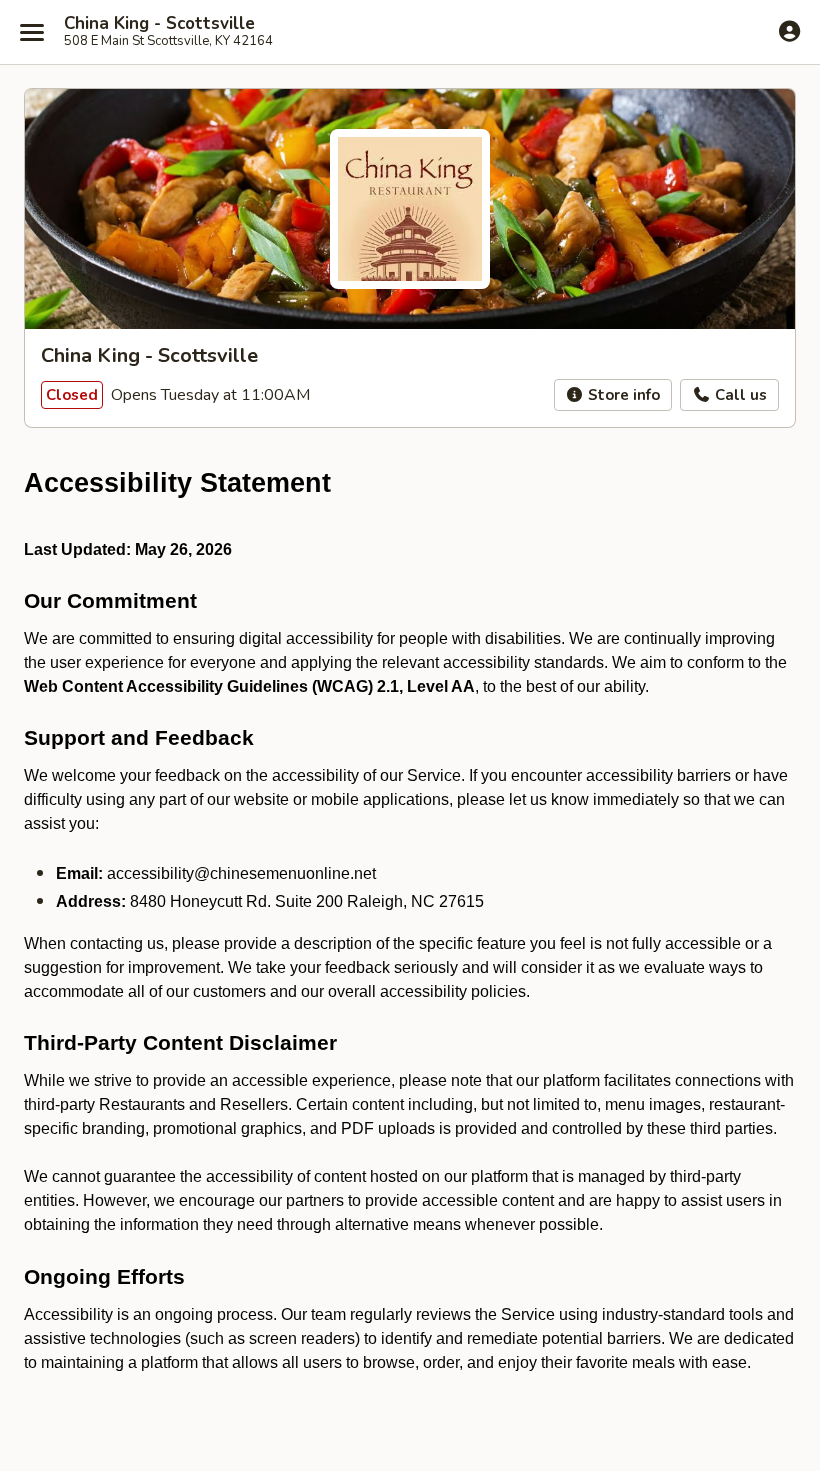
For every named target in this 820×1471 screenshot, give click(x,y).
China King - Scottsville (159, 24)
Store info (622, 395)
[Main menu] (32, 32)
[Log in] (789, 31)
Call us (739, 395)
